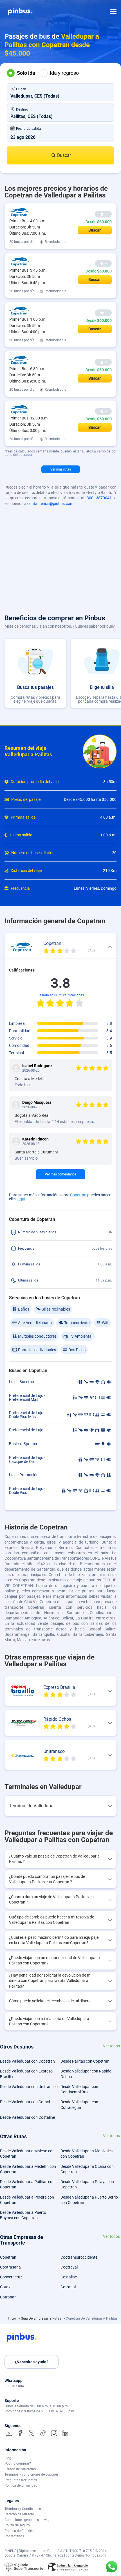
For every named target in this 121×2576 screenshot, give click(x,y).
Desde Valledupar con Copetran (27, 2061)
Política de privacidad (21, 2485)
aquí (21, 1199)
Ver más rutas (61, 469)
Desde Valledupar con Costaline (27, 2117)
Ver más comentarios (60, 1174)
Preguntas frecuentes (21, 2480)
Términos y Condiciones (23, 2509)
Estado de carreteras (20, 2469)
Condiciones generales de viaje (28, 2520)
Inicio (12, 2318)
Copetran (78, 1195)
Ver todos (111, 2046)
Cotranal (68, 2287)
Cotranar (8, 2297)
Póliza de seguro (17, 2525)
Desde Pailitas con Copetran (85, 2061)
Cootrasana (10, 2267)
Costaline (69, 2277)
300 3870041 (99, 498)
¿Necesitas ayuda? (32, 2362)
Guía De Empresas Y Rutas (41, 2318)
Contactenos (14, 2536)
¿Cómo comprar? (18, 2463)
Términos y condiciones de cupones (32, 2474)
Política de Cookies (19, 2531)
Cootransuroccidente (79, 2257)
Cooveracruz (11, 2277)
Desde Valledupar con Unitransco (29, 2087)
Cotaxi (6, 2287)
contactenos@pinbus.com (50, 504)
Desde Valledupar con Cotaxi (25, 2102)
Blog (8, 2458)
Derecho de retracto (19, 2514)
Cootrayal (69, 2267)
